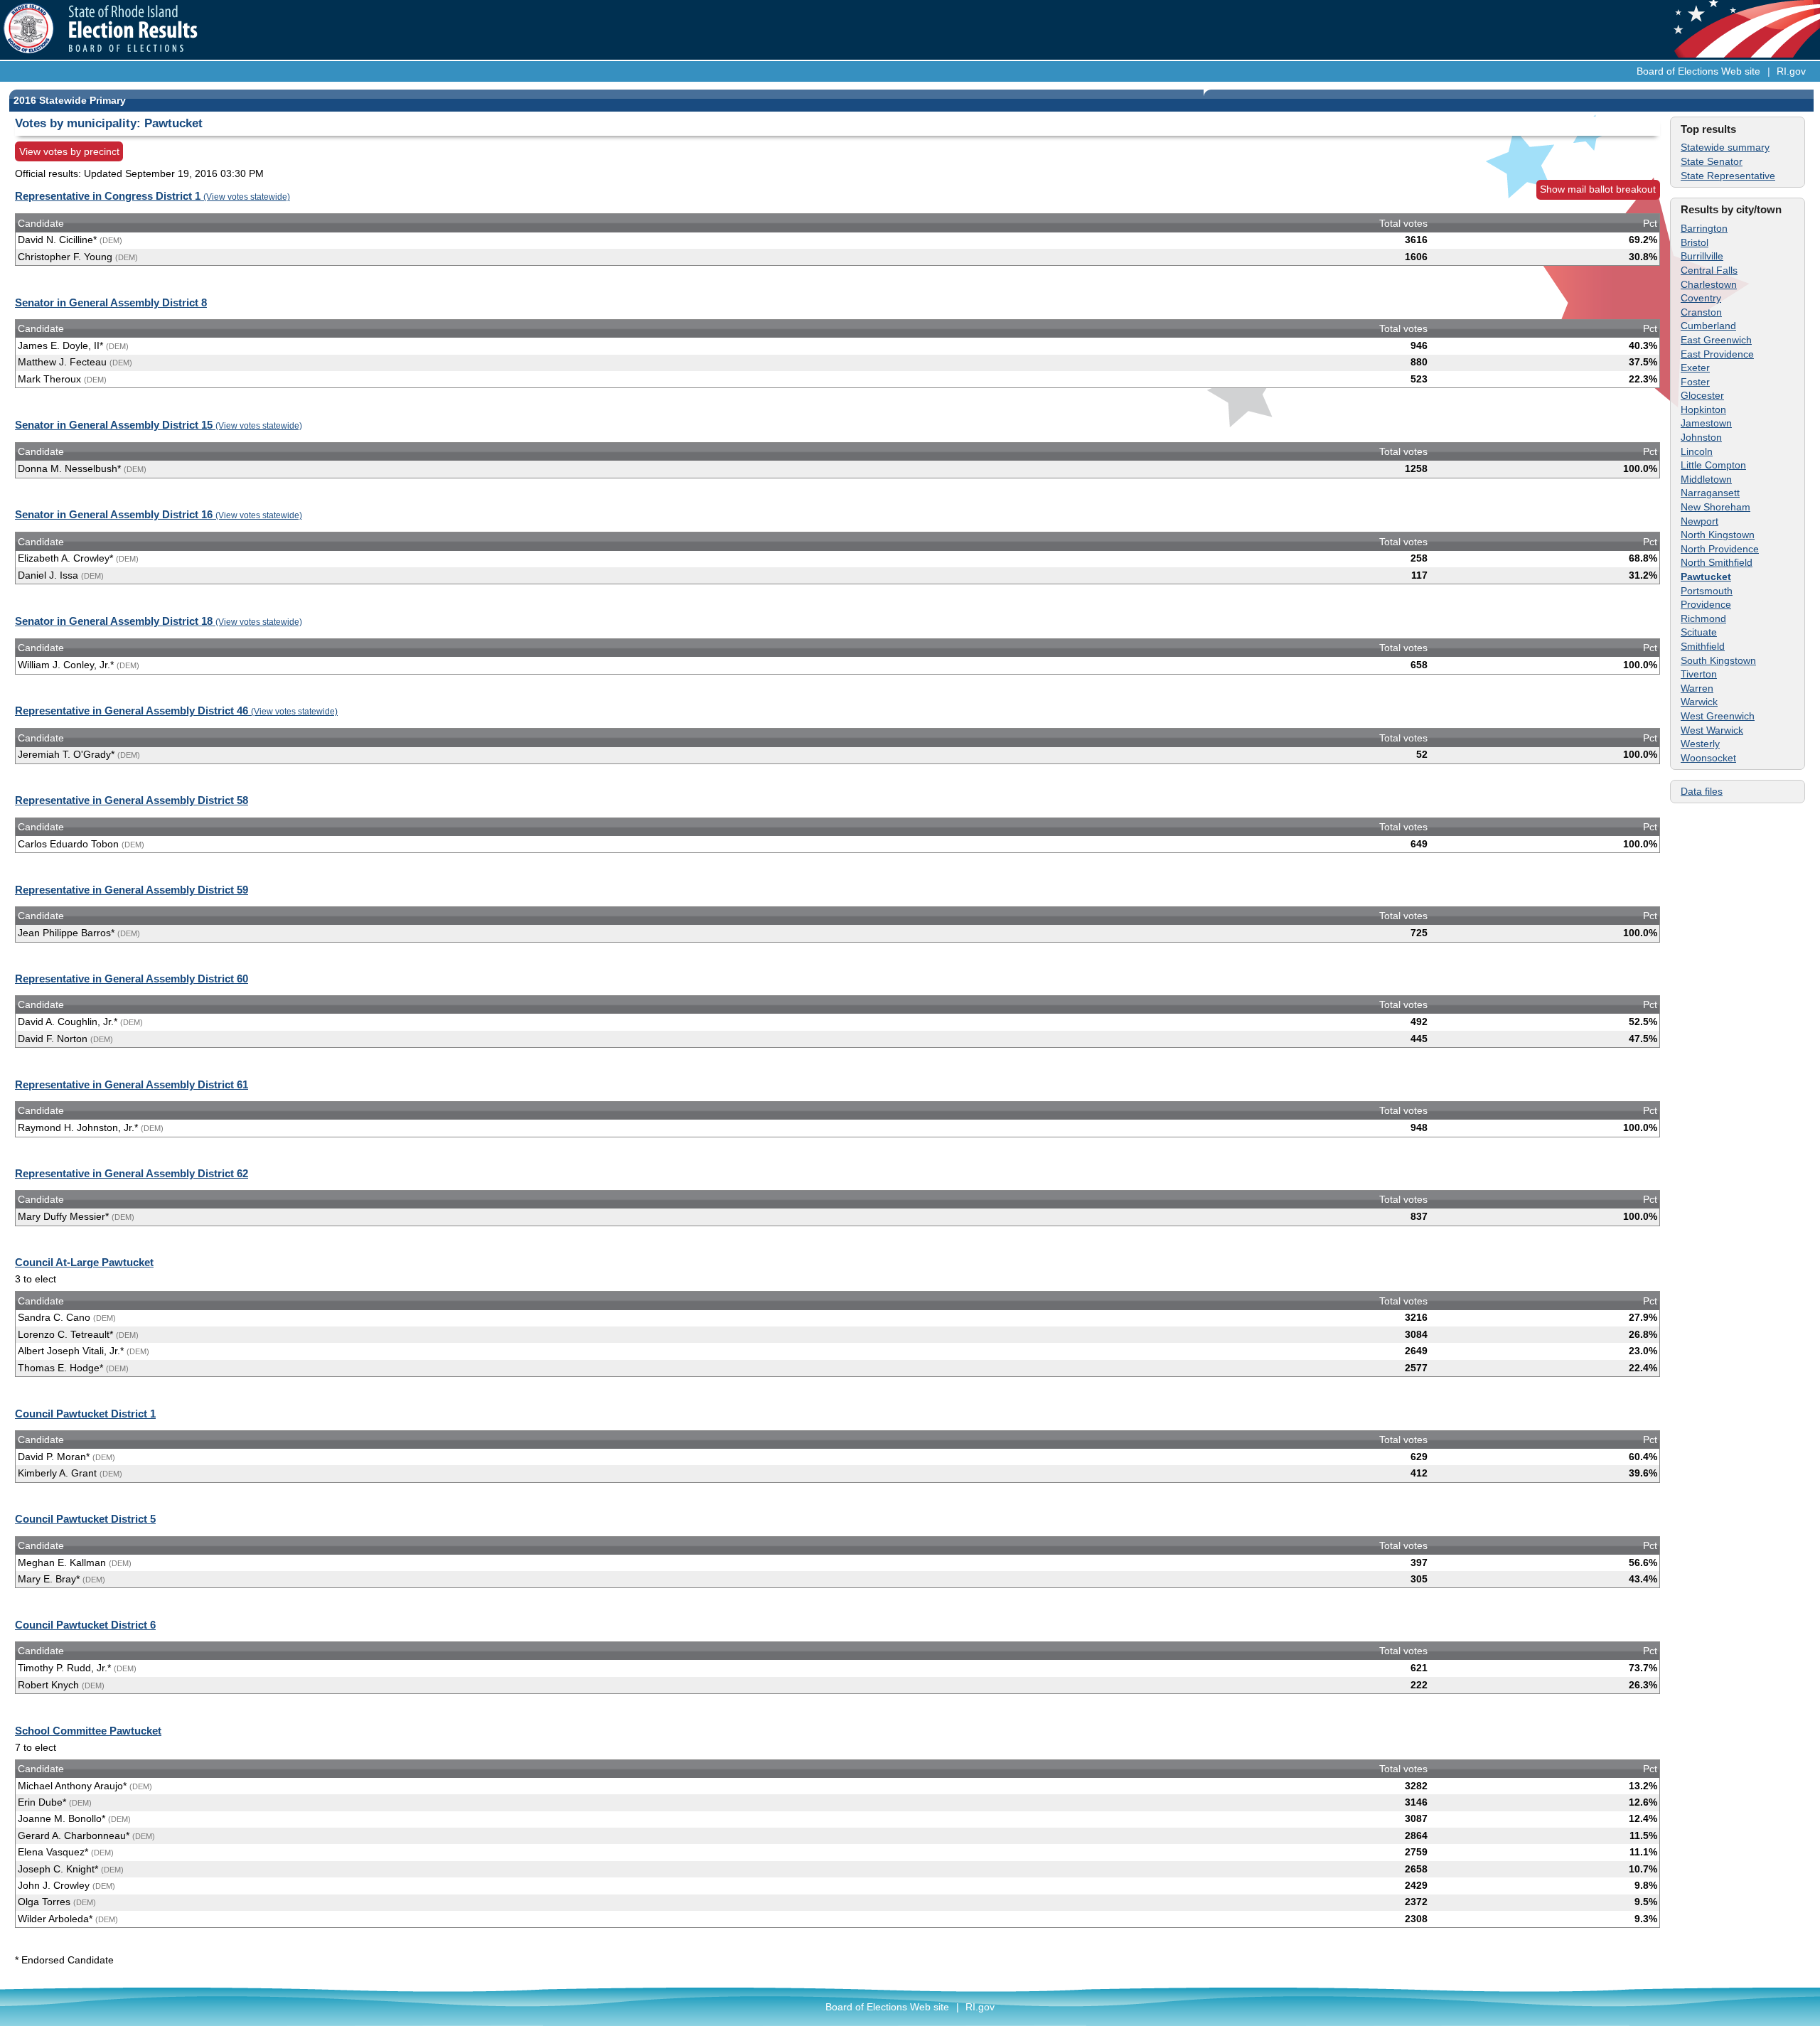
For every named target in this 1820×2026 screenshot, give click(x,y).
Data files (1702, 791)
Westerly (1700, 744)
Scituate (1699, 632)
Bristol (1695, 242)
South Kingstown (1718, 660)
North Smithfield (1717, 562)
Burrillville (1702, 256)
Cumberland (1708, 326)
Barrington (1704, 228)
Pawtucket (1706, 577)
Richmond (1703, 618)
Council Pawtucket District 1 (85, 1414)
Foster (1695, 382)
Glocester (1702, 395)
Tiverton (1699, 674)
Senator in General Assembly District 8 (111, 302)
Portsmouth (1707, 591)
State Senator (1712, 161)
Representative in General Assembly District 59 (132, 890)
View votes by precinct (69, 151)
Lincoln (1697, 451)
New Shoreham (1715, 507)
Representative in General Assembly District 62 (132, 1173)
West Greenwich (1718, 716)
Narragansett (1710, 493)
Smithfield (1703, 646)
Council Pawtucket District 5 (85, 1519)
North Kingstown (1718, 535)
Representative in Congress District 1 (152, 196)
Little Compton (1713, 465)
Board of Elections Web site (1698, 71)
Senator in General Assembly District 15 (159, 425)
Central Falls (1709, 270)
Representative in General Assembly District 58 (132, 800)
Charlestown (1709, 284)
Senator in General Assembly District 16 (159, 514)
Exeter (1695, 368)
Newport (1699, 521)
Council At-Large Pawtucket (84, 1262)
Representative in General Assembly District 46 (176, 711)
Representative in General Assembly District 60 (132, 979)
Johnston (1701, 437)
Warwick (1699, 702)
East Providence (1717, 354)
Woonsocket (1708, 758)
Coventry (1701, 298)
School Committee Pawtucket (88, 1731)
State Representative (1728, 176)
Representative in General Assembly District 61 (132, 1084)
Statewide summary (1725, 147)
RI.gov (1791, 71)
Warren (1697, 688)
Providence (1706, 604)
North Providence (1720, 549)
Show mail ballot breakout (1598, 189)
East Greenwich (1716, 340)
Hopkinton (1703, 409)
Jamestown (1706, 423)
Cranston (1701, 312)
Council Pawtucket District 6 (85, 1625)
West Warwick (1712, 730)
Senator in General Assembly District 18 (159, 621)
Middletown (1706, 479)
